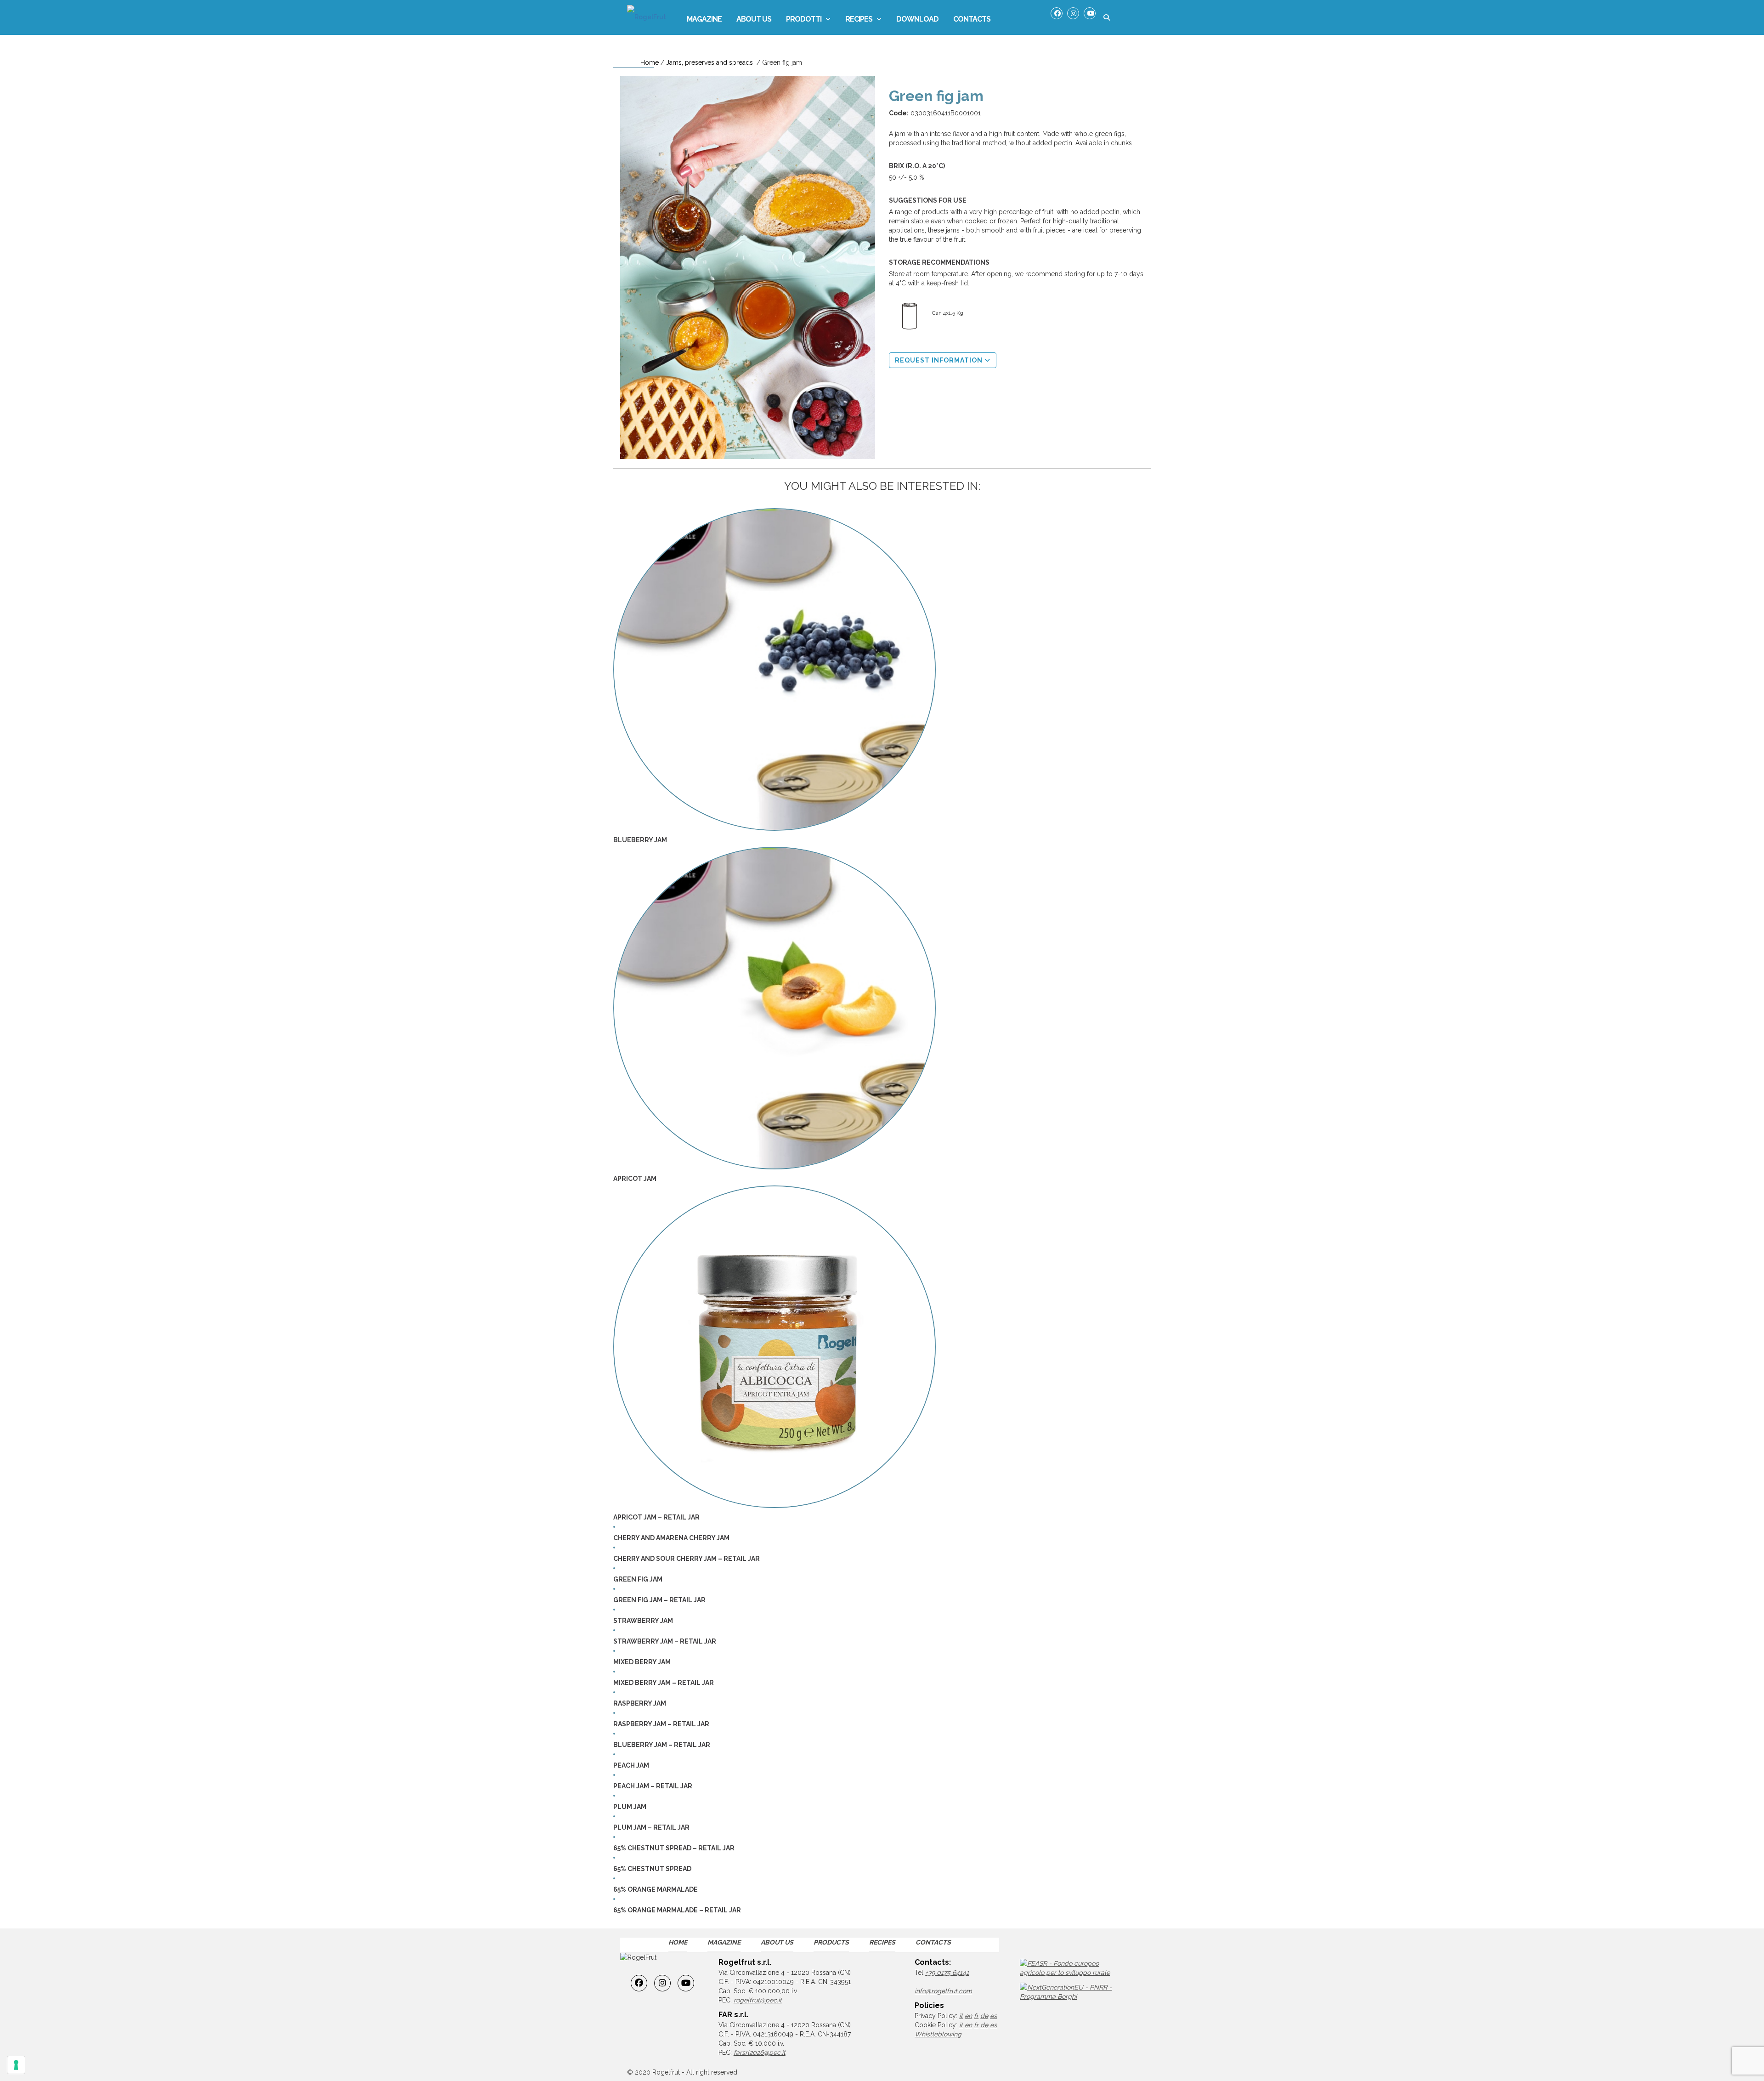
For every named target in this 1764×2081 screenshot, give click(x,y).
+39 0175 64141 (947, 1973)
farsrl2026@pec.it (760, 2053)
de (984, 2016)
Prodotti (804, 19)
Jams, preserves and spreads (710, 62)
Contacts (972, 19)
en (968, 2016)
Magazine (704, 19)
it (961, 2016)
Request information (940, 360)
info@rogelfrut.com (943, 1991)
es (993, 2016)
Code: (899, 113)
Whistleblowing (938, 2034)
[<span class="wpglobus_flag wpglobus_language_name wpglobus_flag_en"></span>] (1010, 20)
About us (754, 19)
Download (917, 19)
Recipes (859, 19)
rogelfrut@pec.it (758, 2000)
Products (831, 1942)
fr (976, 2016)
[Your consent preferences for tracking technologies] (16, 2065)
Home (650, 62)
